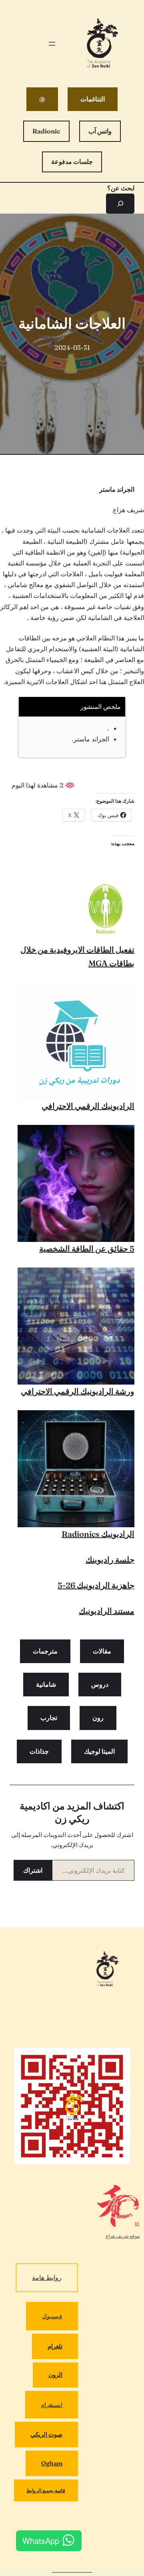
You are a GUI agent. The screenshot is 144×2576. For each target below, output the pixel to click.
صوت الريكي (46, 2434)
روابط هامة (47, 2277)
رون (98, 1718)
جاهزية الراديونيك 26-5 (96, 1585)
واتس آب (100, 131)
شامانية (46, 1684)
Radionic (46, 131)
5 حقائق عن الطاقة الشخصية (87, 1249)
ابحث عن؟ (121, 188)
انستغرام (52, 2405)
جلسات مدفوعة (72, 162)
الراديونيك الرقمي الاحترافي (88, 1106)
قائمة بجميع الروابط (46, 2490)
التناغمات (93, 99)
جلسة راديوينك (110, 1560)
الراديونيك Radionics (98, 1534)
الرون (55, 2375)
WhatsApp (41, 2541)
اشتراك (33, 1870)
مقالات (102, 1651)
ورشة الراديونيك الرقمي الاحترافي (78, 1391)
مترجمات (45, 1651)
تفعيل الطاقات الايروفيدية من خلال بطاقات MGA (77, 956)
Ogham (52, 2463)
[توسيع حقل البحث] (120, 203)
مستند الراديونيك (107, 1611)
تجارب (49, 1718)
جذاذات (39, 1751)
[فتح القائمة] (52, 44)
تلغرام (55, 2346)
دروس (100, 1684)
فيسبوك (52, 2316)
